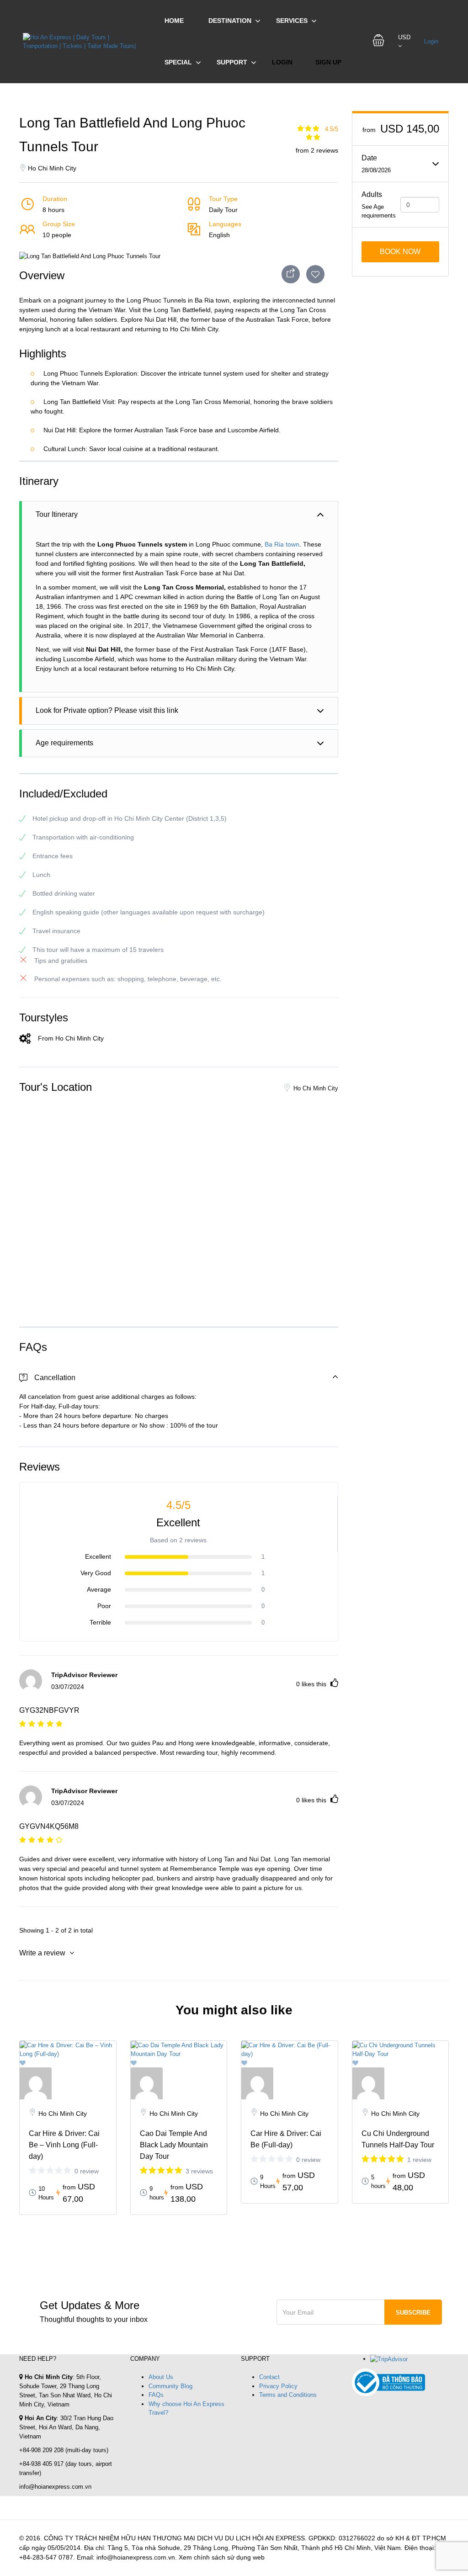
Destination (230, 21)
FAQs (156, 2395)
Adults (372, 194)
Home (174, 21)
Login (282, 62)
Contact (269, 2377)
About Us (161, 2377)
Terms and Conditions (288, 2395)
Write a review (43, 1953)
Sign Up (328, 62)
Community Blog (170, 2386)
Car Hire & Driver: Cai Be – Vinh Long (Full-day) (64, 2145)
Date (369, 158)
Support (232, 62)
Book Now (400, 252)
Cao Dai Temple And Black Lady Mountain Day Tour (174, 2145)
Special (178, 62)
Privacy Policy (278, 2386)
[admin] (68, 2083)
